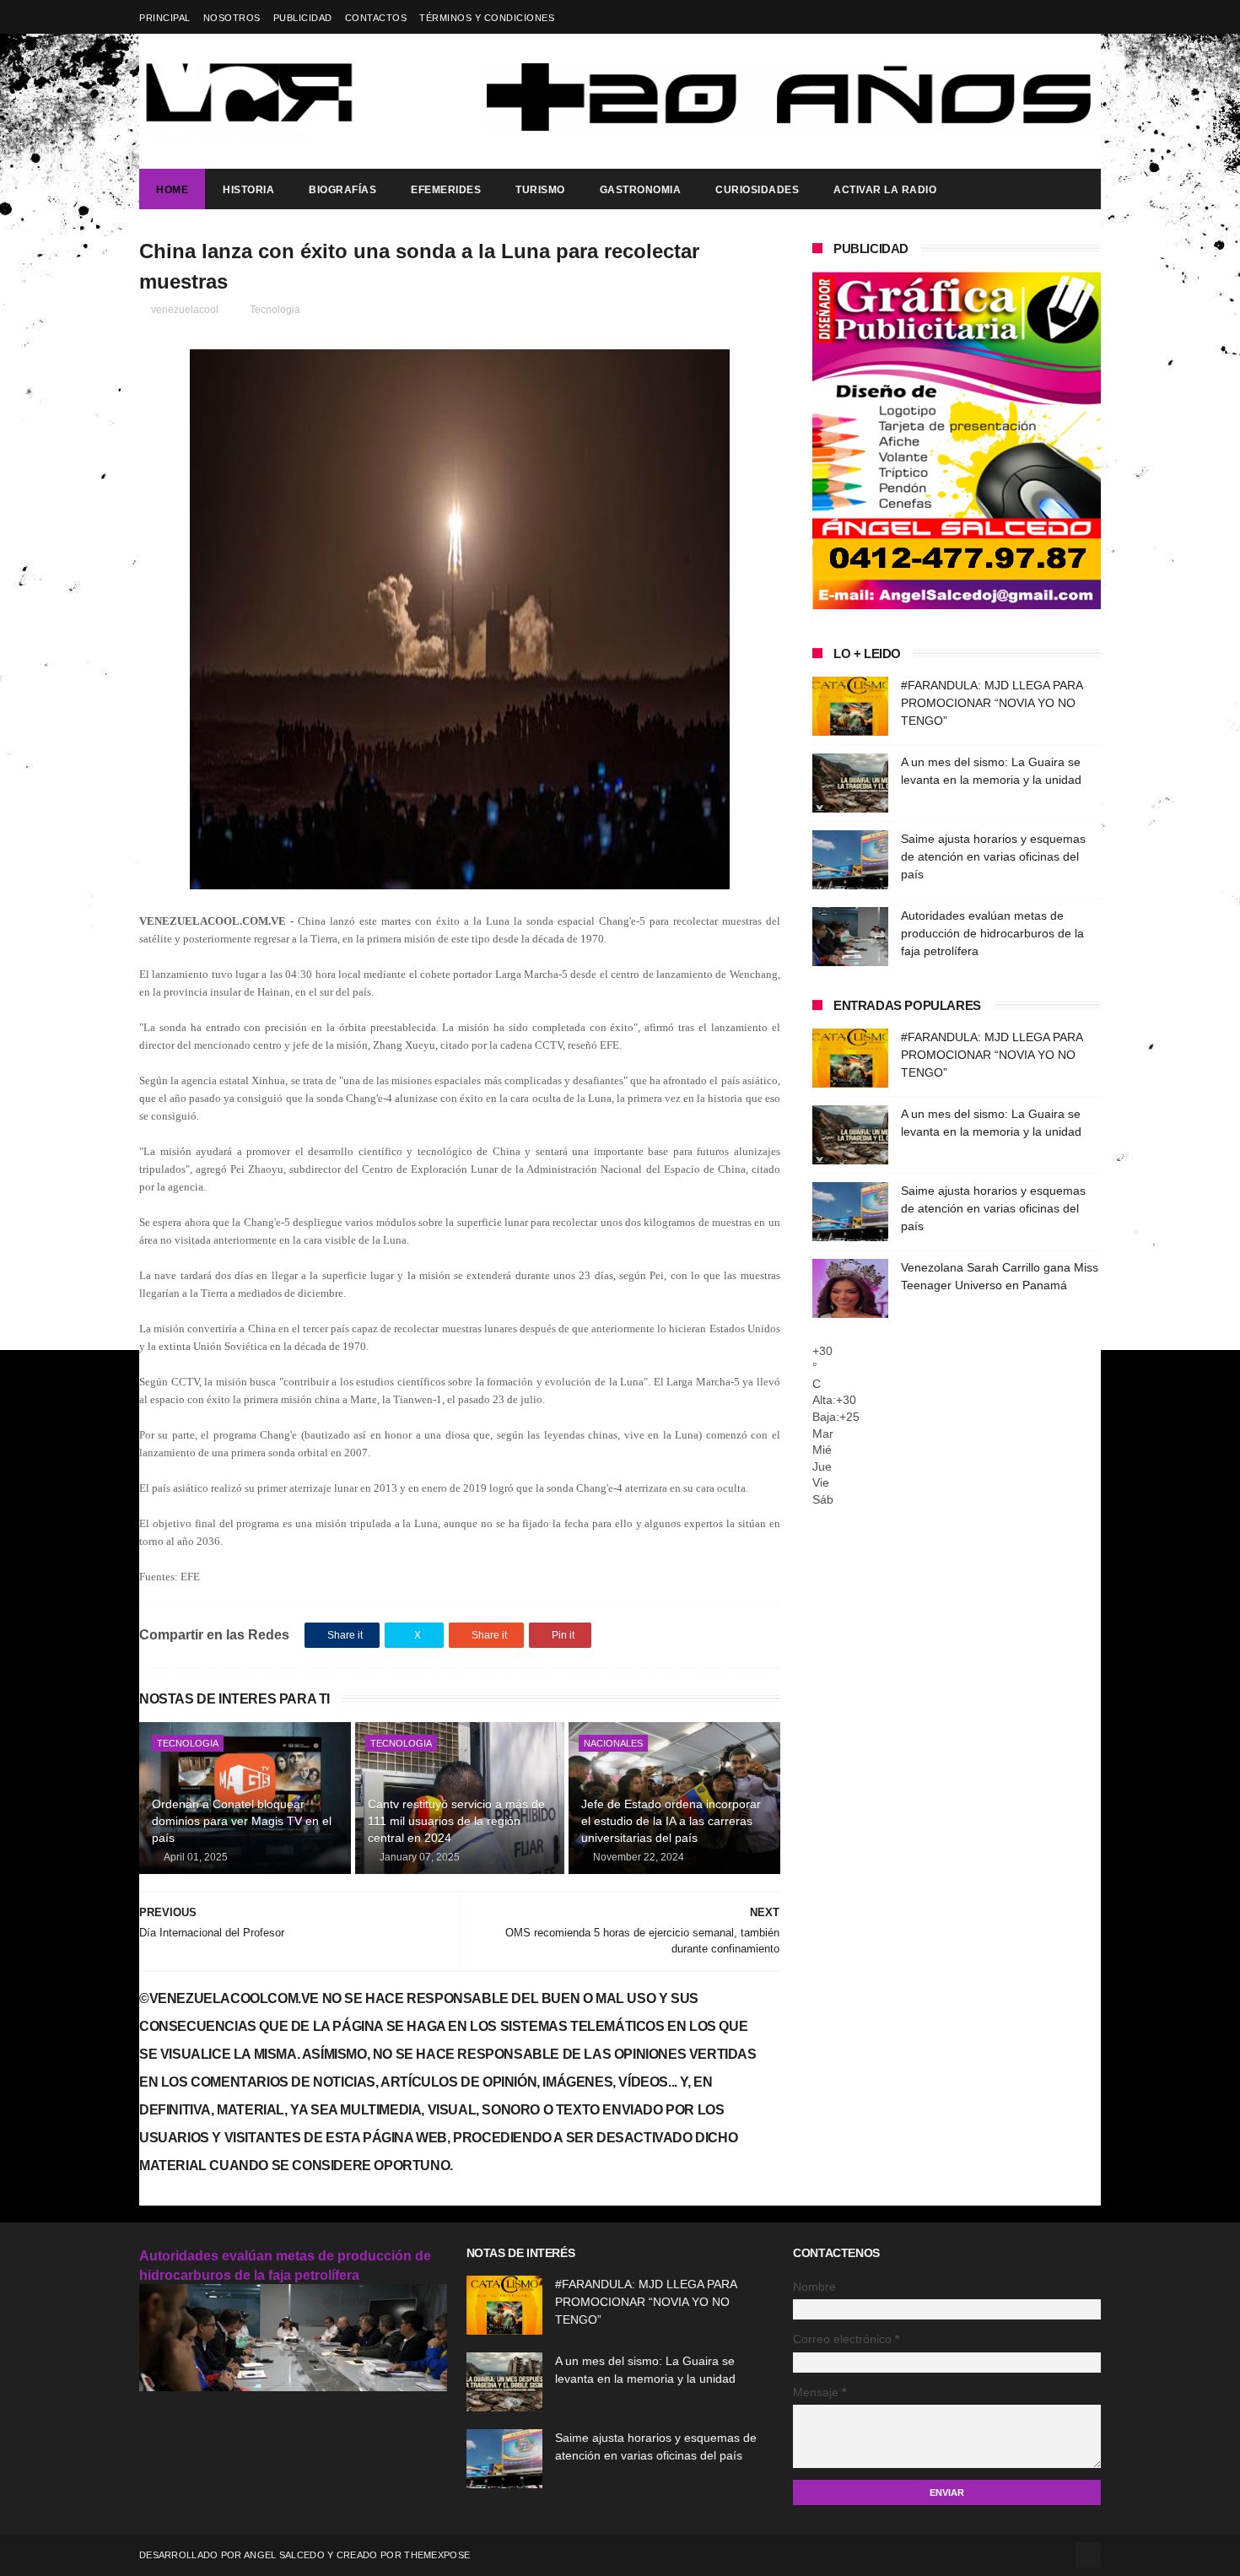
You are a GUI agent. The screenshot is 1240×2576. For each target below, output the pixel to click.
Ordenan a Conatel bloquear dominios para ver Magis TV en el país (242, 1820)
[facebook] (1090, 17)
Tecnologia (275, 310)
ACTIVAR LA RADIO (885, 190)
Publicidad (303, 18)
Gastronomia (641, 190)
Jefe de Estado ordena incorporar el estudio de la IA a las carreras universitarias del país (671, 1820)
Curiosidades (757, 190)
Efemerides (446, 190)
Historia (248, 190)
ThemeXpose (437, 2555)
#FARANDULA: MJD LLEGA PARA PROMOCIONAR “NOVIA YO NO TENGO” (992, 703)
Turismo (540, 190)
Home (172, 190)
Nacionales (613, 1743)
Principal (165, 18)
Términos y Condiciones (487, 18)
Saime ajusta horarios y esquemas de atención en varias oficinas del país (993, 856)
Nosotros (232, 18)
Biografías (342, 190)
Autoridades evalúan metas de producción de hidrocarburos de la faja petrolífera (992, 933)
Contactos (376, 18)
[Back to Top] (1088, 2555)
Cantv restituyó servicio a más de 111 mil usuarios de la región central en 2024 (456, 1820)
